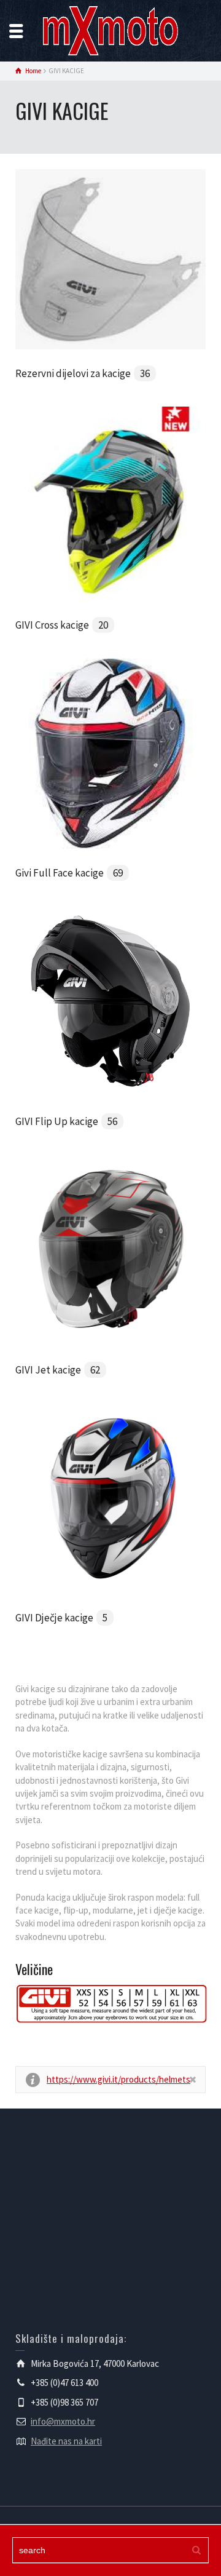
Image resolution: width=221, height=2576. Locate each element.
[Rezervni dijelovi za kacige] (110, 258)
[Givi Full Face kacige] (110, 753)
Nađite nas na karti (66, 2441)
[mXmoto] (110, 30)
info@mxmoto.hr (63, 2421)
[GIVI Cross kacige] (110, 503)
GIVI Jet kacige (58, 1370)
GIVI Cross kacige (62, 625)
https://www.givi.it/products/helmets (118, 2079)
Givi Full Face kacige (69, 873)
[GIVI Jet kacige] (110, 1249)
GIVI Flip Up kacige (66, 1121)
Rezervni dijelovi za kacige (83, 373)
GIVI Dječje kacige (61, 1618)
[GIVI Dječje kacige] (110, 1497)
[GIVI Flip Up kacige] (110, 1001)
